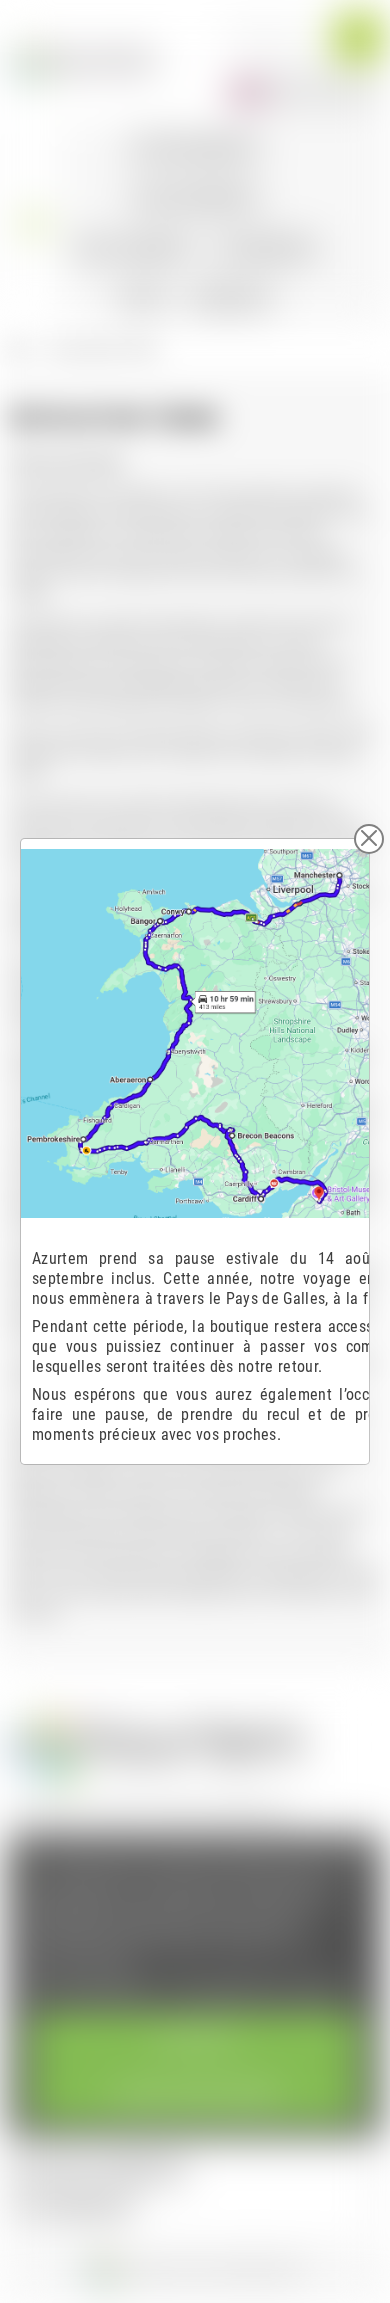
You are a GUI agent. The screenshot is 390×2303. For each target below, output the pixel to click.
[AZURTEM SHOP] (84, 60)
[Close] (369, 839)
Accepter (195, 2039)
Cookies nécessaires (195, 2094)
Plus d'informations (95, 1990)
